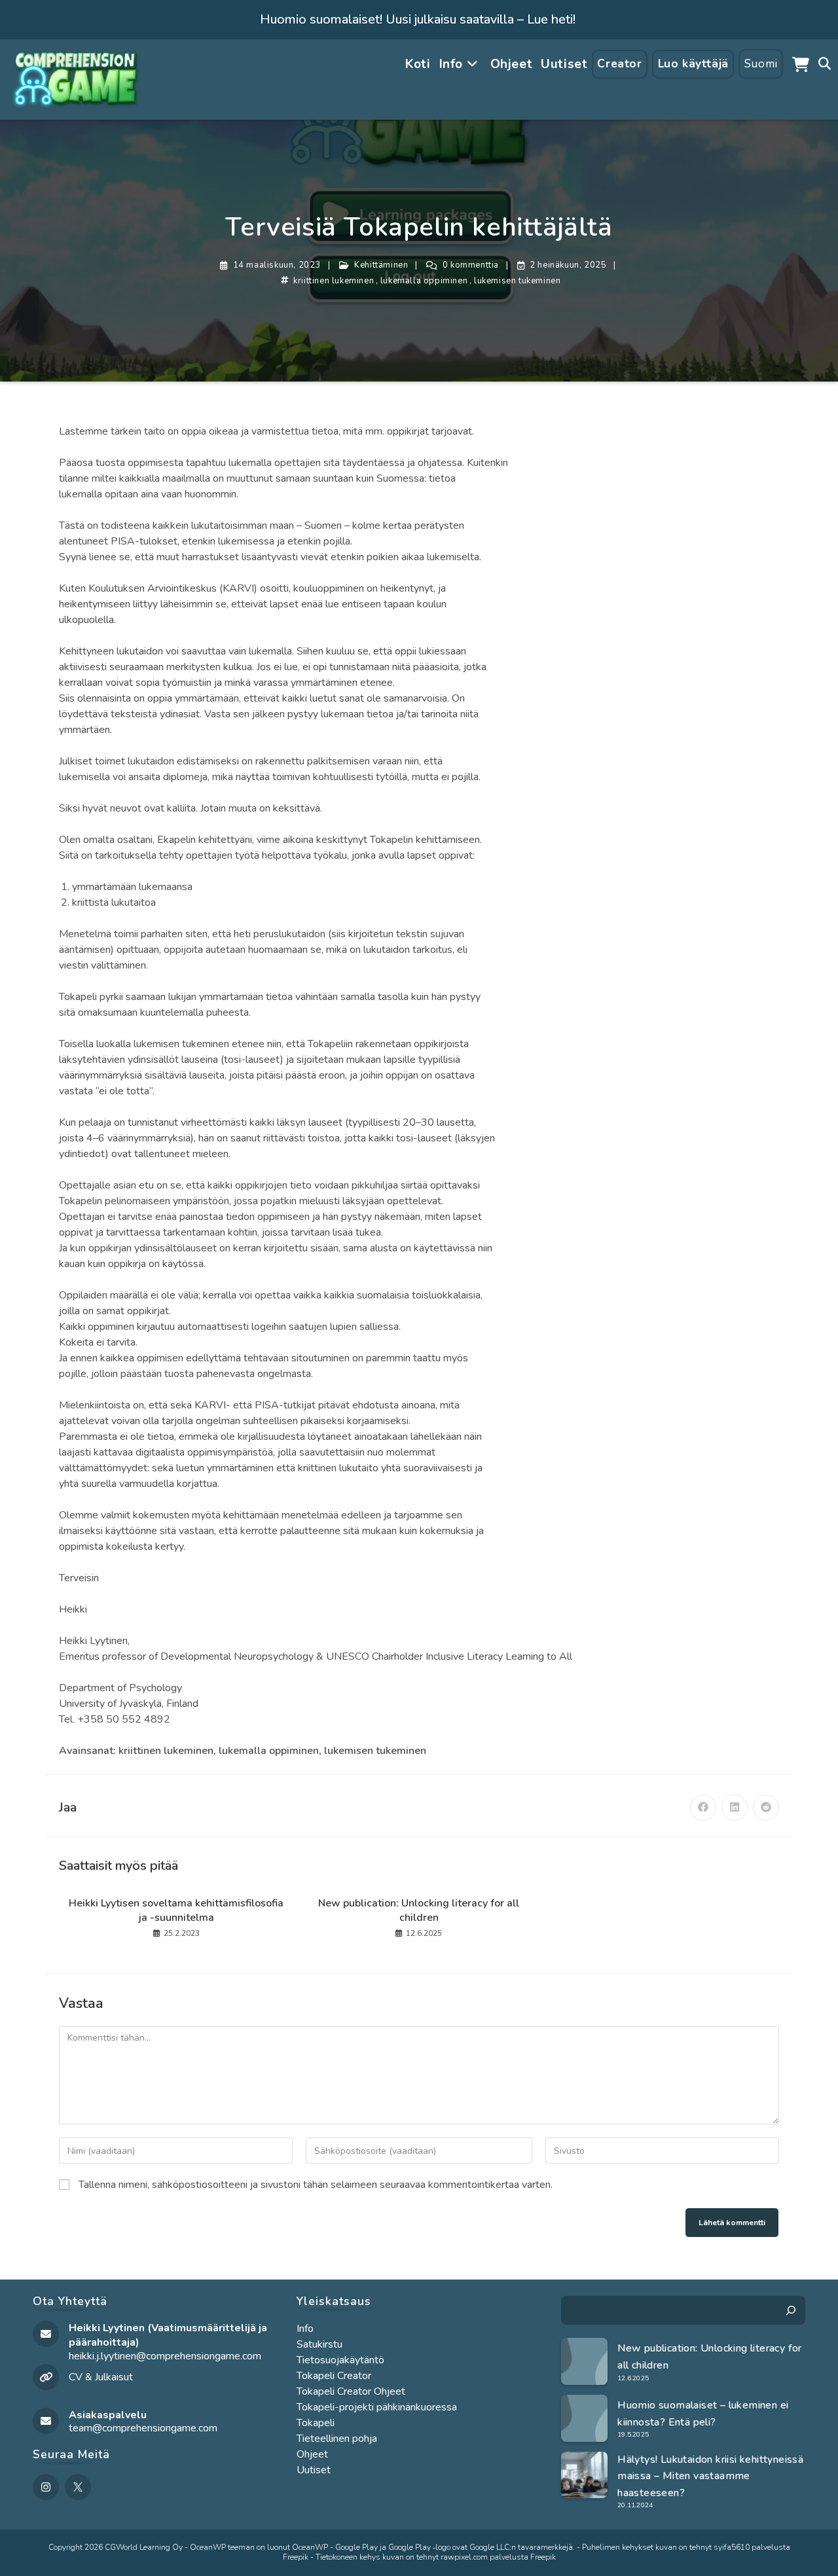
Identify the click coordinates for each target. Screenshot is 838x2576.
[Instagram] (46, 2487)
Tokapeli (316, 2423)
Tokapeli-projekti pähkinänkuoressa (377, 2407)
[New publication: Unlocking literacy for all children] (585, 2361)
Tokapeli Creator (334, 2376)
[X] (78, 2487)
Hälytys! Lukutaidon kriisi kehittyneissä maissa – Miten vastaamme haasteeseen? (710, 2476)
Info (305, 2329)
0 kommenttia (471, 265)
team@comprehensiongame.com (143, 2428)
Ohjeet (312, 2454)
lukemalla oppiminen (424, 281)
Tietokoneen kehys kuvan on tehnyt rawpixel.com (402, 2557)
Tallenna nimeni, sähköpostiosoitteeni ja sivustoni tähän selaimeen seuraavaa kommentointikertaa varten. (316, 2185)
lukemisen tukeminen (517, 281)
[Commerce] (801, 64)
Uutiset (314, 2470)
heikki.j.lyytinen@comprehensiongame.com (165, 2356)
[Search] (791, 2310)
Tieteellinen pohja (337, 2439)
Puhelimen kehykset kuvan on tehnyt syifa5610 (666, 2547)
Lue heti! (551, 19)
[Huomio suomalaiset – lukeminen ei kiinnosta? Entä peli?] (585, 2418)
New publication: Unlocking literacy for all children (419, 1910)
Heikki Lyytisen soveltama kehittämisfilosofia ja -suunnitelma (176, 1910)
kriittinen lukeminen (334, 281)
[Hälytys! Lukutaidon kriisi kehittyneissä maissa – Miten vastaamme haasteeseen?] (585, 2475)
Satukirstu (319, 2344)
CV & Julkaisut (101, 2377)
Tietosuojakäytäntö (340, 2360)
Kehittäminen (381, 265)
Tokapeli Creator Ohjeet (351, 2391)
